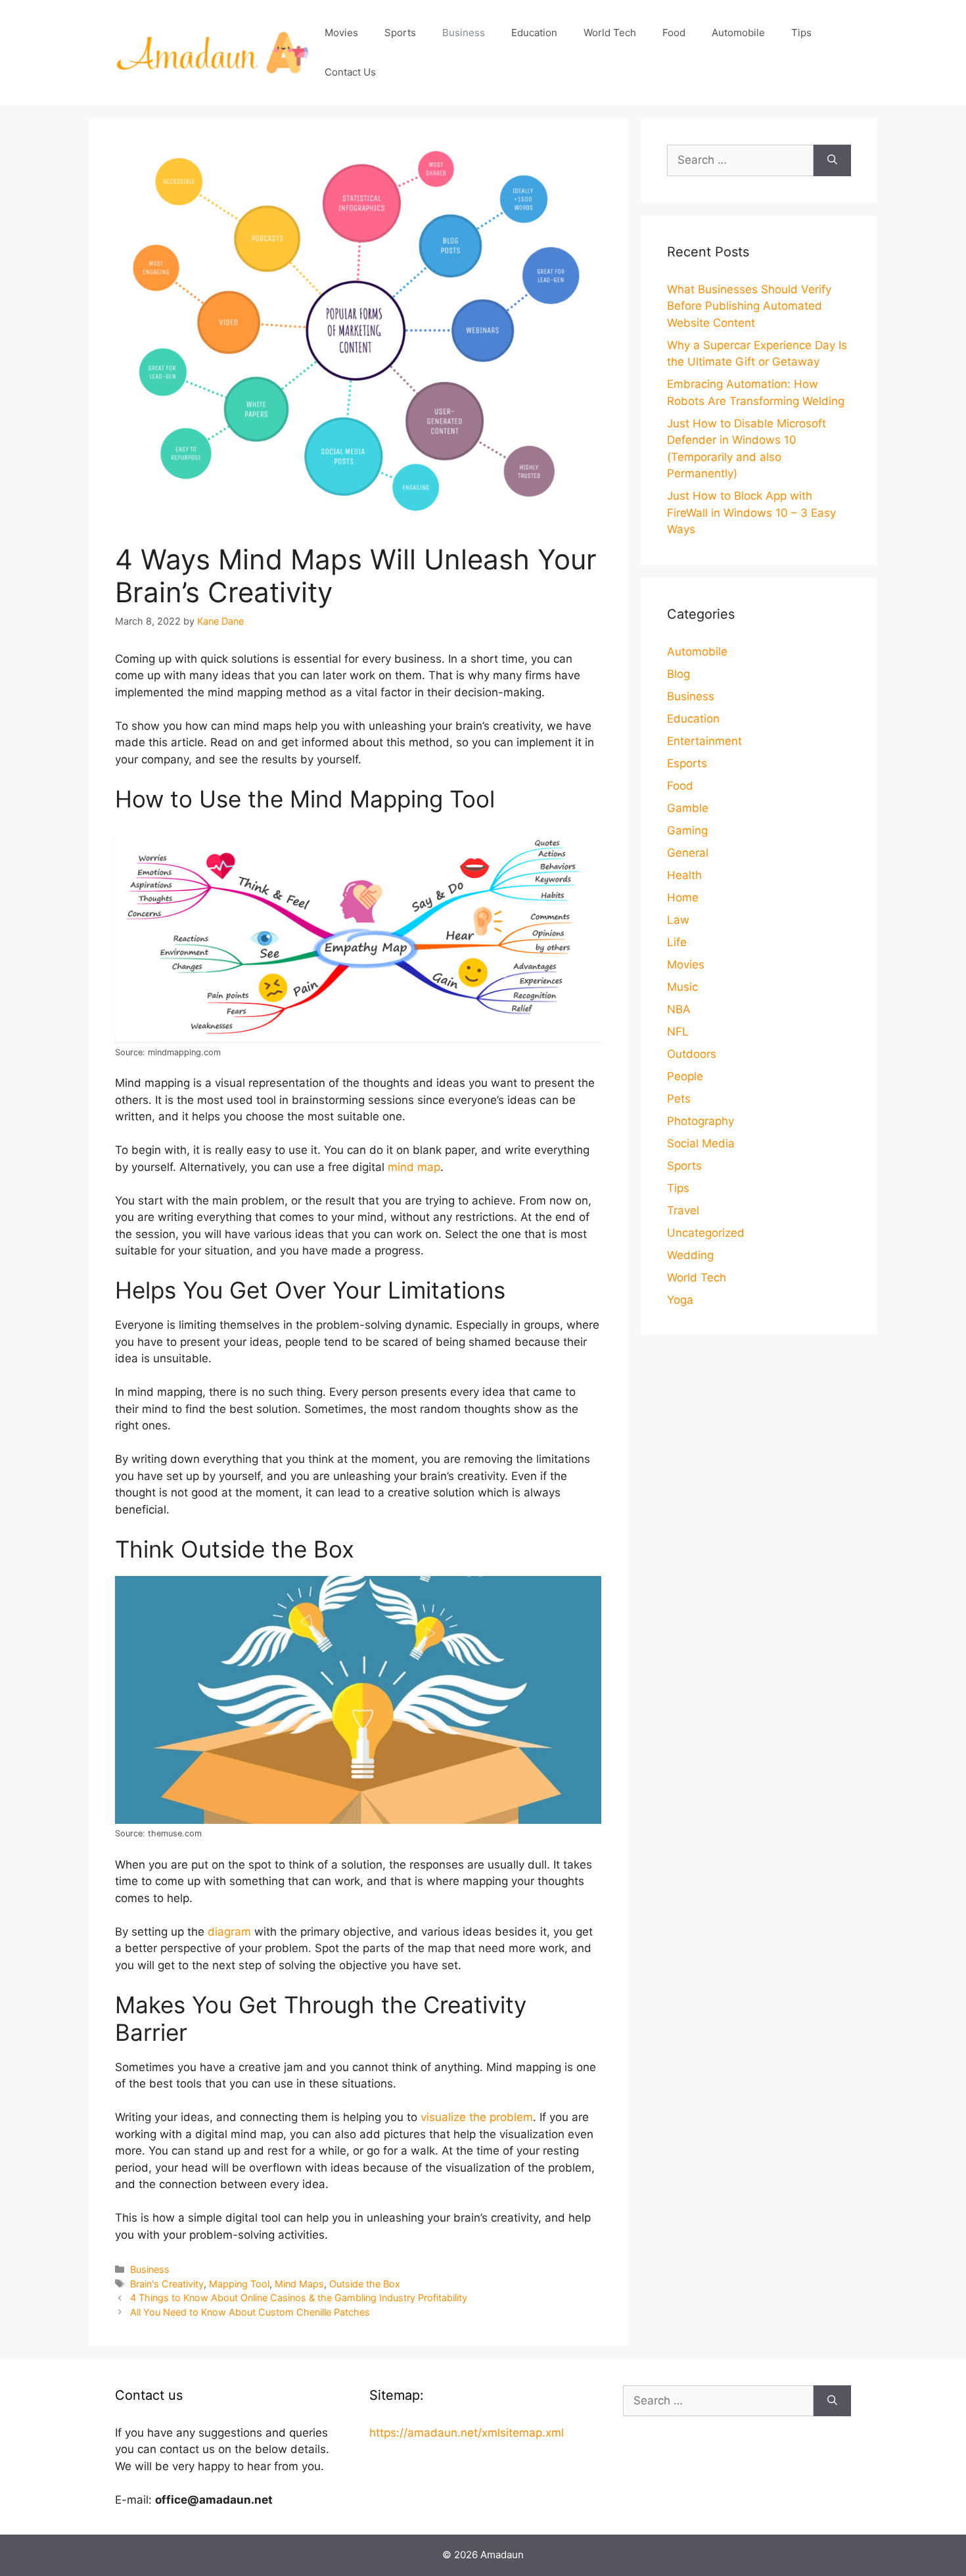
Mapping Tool (239, 2284)
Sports (400, 33)
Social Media (701, 1143)
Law (678, 920)
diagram (229, 1932)
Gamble (688, 808)
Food (674, 33)
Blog (678, 674)
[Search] (832, 160)
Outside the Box (365, 2284)
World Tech (610, 33)
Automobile (738, 33)
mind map (414, 1167)
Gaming (687, 830)
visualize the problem (477, 2117)
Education (534, 33)
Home (683, 897)
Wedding (690, 1255)
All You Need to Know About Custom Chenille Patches (250, 2312)
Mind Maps (299, 2284)
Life (677, 942)
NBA (679, 1009)
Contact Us (350, 72)
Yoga (680, 1300)
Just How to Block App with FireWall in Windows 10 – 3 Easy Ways (751, 513)
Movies (341, 33)
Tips (801, 33)
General (688, 853)
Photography (701, 1121)
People (685, 1076)
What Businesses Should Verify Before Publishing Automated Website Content (749, 306)
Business (464, 33)
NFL (678, 1032)
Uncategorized (706, 1233)
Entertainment (704, 741)
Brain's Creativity (167, 2284)
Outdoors (692, 1054)
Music (682, 987)
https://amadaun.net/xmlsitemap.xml (467, 2433)
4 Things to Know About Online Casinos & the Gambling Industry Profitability (299, 2298)
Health (684, 875)
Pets (679, 1099)
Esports (687, 763)
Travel (683, 1210)
